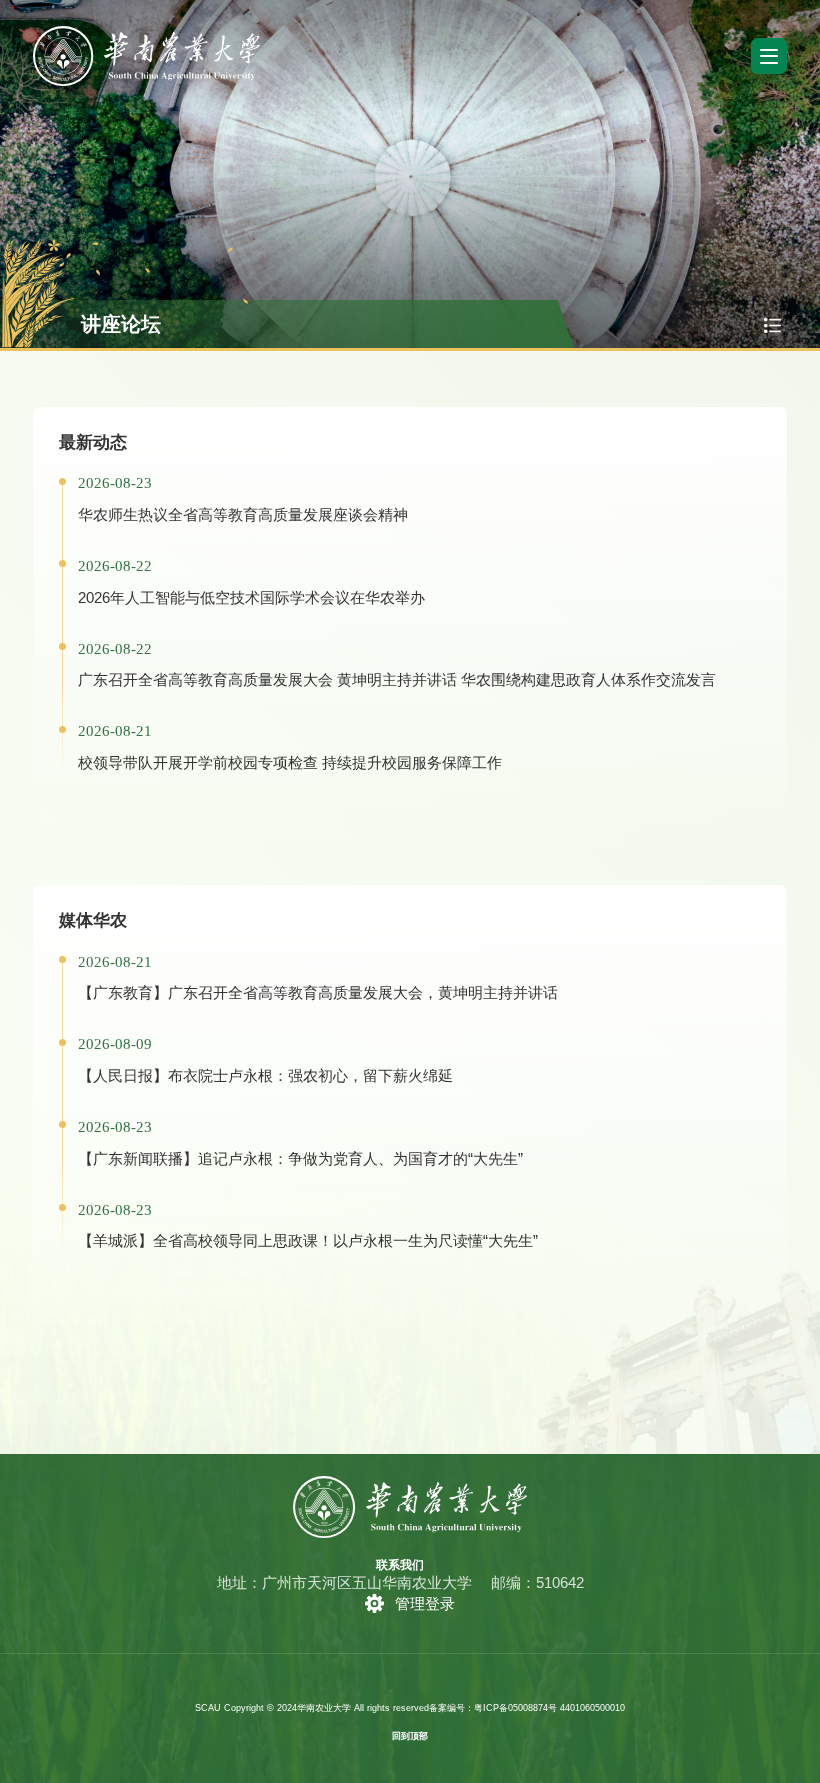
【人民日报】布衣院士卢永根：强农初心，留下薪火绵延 (265, 1075)
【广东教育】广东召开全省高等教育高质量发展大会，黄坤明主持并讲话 (318, 992)
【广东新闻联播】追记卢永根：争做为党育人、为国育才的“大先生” (300, 1158)
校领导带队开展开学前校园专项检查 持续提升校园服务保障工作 (290, 762)
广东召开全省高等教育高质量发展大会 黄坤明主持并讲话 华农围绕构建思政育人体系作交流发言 (397, 679)
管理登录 (425, 1603)
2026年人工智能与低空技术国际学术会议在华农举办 (251, 597)
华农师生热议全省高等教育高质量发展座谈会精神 (243, 514)
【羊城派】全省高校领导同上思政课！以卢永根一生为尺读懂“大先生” (308, 1240)
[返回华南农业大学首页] (146, 32)
